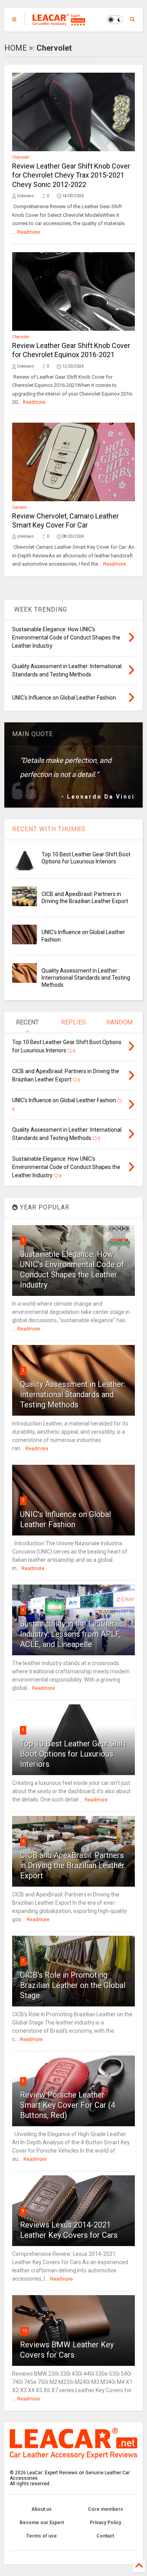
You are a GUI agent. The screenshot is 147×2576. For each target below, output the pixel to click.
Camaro (19, 507)
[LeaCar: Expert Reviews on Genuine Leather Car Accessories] (59, 22)
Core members (105, 2509)
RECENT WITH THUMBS (49, 829)
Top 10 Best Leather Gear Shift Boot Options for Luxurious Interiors (73, 1754)
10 (24, 2331)
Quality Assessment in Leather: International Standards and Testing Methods (86, 978)
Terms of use (42, 2536)
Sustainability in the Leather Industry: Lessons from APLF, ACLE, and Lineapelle (70, 1634)
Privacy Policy (105, 2523)
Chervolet (21, 157)
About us (42, 2509)
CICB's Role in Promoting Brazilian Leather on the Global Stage (73, 1985)
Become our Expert (42, 2523)
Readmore (29, 232)
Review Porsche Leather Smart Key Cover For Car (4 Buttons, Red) (68, 2105)
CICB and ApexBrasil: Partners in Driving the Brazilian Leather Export (72, 1865)
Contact (105, 2536)
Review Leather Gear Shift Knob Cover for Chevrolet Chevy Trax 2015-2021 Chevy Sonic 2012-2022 (71, 175)
